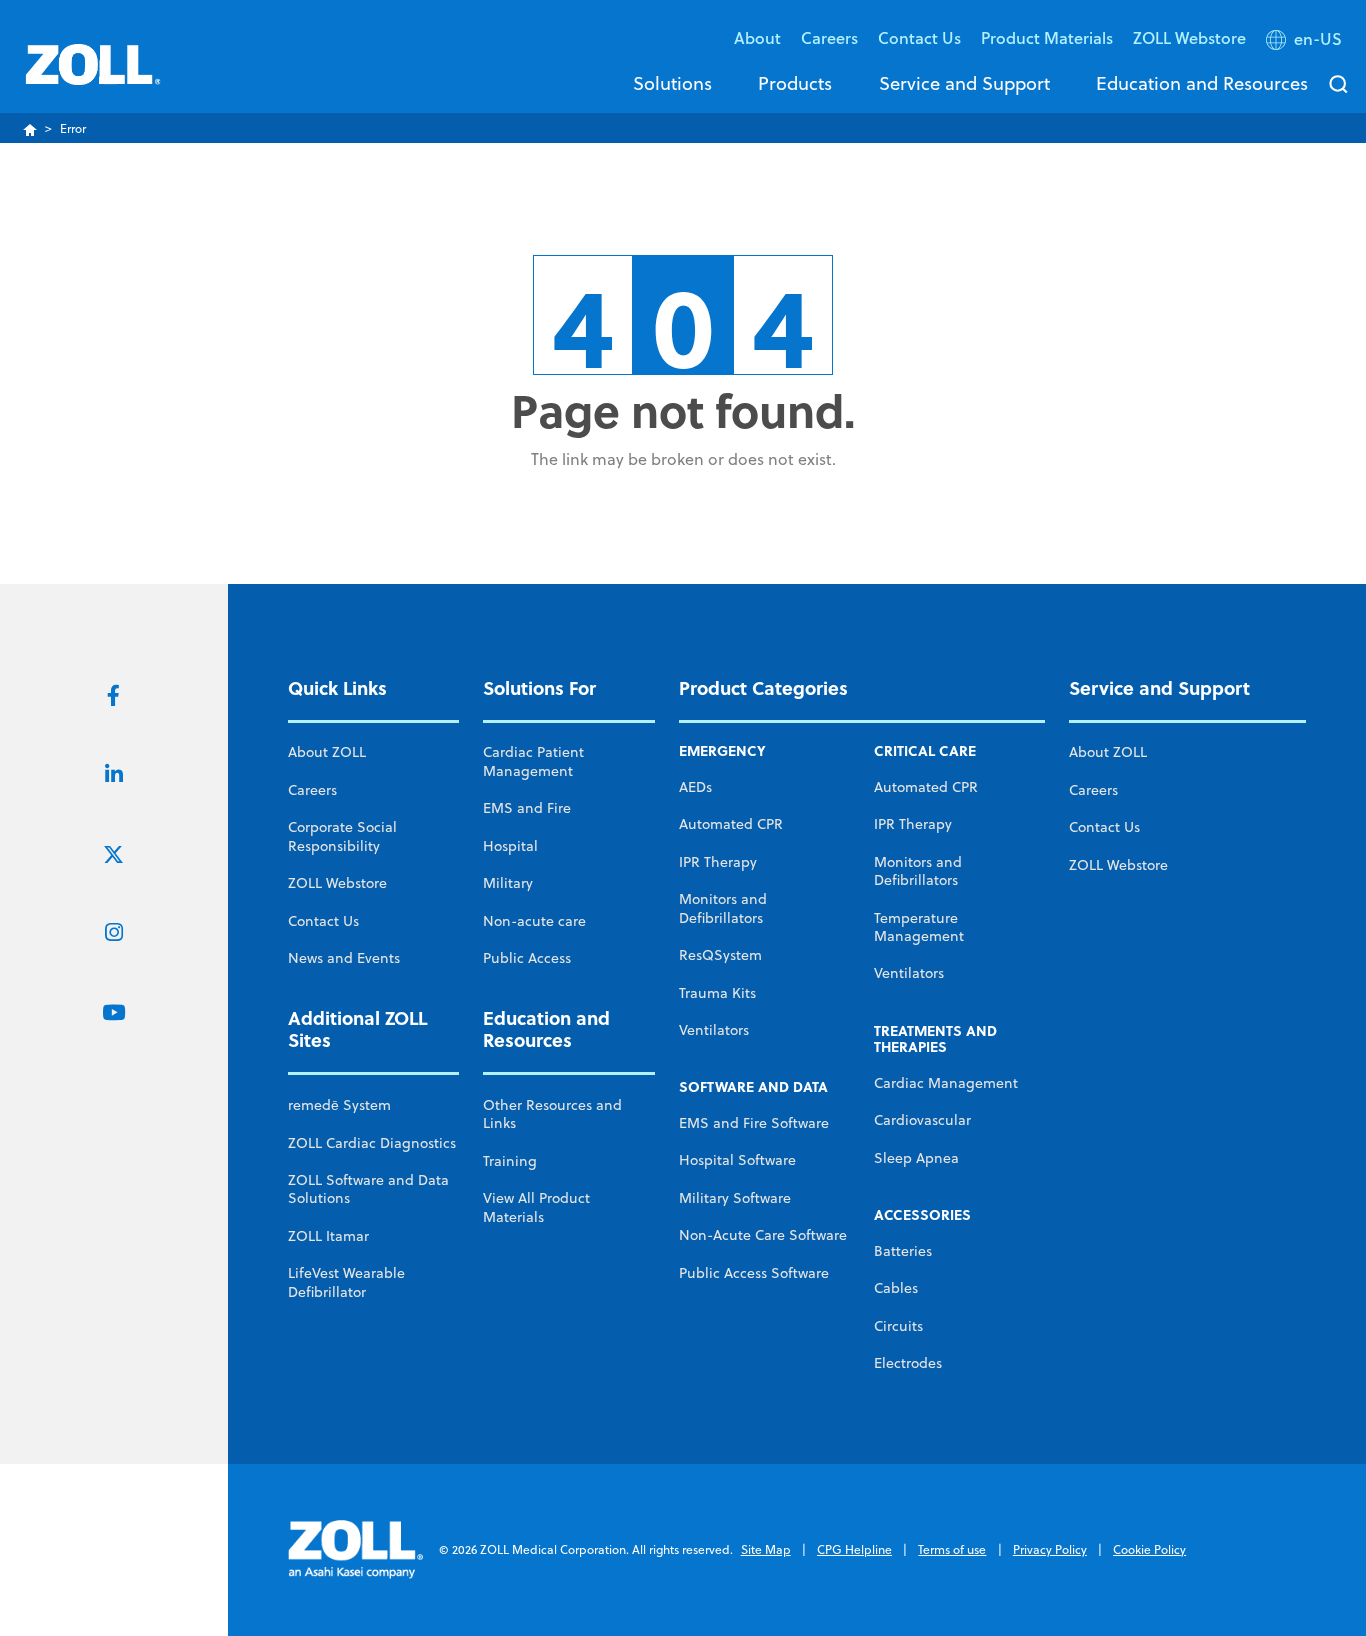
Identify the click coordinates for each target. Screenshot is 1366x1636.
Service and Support (964, 83)
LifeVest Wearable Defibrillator (346, 1282)
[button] (1306, 43)
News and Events (344, 958)
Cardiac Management (946, 1083)
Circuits (898, 1326)
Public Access (527, 958)
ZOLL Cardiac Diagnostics (372, 1143)
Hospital (510, 846)
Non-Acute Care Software (763, 1235)
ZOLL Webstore (1189, 37)
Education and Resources (1202, 83)
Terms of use (952, 1549)
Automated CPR (731, 824)
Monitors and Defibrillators (723, 908)
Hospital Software (737, 1160)
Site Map (766, 1549)
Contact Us (323, 921)
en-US (1318, 39)
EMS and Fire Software (754, 1123)
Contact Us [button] (919, 37)
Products (795, 83)
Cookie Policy (1149, 1549)
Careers (829, 37)
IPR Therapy (718, 862)
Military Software (735, 1198)
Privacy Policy (1050, 1549)
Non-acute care (534, 921)
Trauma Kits (717, 993)
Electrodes (908, 1363)
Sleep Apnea (916, 1158)
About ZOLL (327, 752)
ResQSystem (720, 955)
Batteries (903, 1251)
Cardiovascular (922, 1120)
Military (508, 883)
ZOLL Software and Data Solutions (368, 1189)
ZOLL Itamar (328, 1236)
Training (510, 1161)
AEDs (695, 787)
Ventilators (714, 1030)
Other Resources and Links (552, 1114)
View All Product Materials (536, 1207)
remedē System (339, 1105)
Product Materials (1047, 37)
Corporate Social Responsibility (342, 836)
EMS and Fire (527, 808)
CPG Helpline (854, 1549)
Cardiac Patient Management (533, 761)
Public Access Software (754, 1273)
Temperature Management (919, 927)
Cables (896, 1288)
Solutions (672, 83)
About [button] (757, 37)
